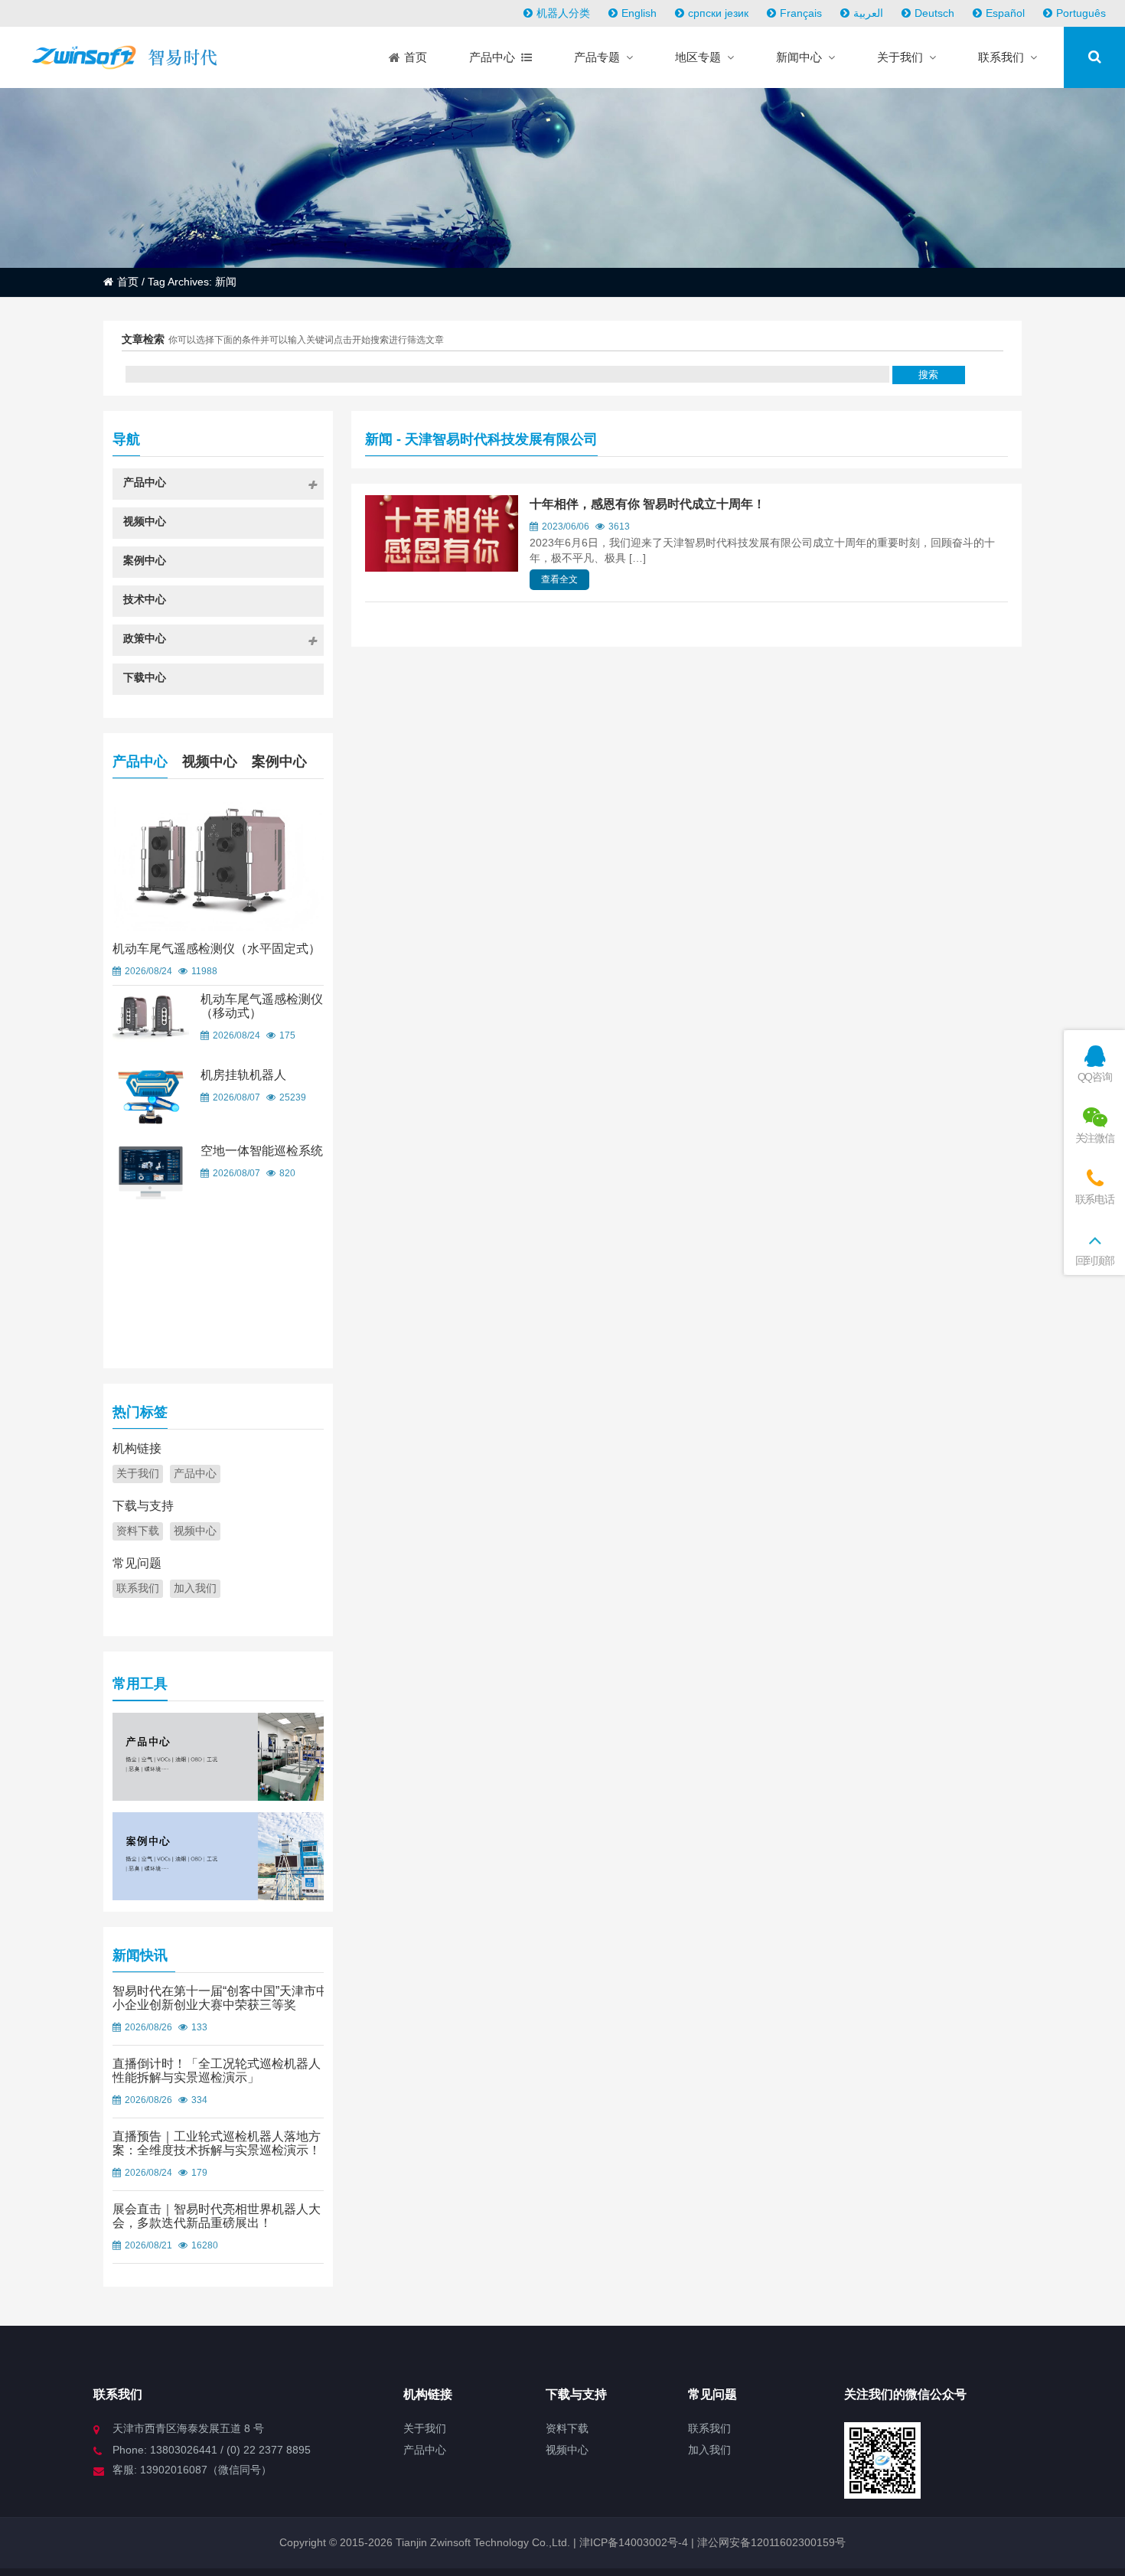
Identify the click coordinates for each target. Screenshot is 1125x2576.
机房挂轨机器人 (243, 1075)
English (639, 13)
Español (1005, 13)
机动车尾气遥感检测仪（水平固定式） (217, 949)
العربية (868, 13)
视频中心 (210, 761)
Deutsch (934, 13)
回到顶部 (1095, 1260)
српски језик (718, 13)
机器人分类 (563, 13)
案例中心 (279, 761)
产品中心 (140, 761)
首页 (128, 282)
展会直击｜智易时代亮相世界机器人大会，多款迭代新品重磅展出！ (217, 2216)
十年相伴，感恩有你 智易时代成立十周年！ (647, 504)
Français (801, 13)
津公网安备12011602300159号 (771, 2542)
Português (1081, 13)
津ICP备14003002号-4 (632, 2542)
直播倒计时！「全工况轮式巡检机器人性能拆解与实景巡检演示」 (217, 2071)
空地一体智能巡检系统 (262, 1151)
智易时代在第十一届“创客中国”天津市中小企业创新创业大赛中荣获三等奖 (220, 1998)
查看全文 (559, 579)
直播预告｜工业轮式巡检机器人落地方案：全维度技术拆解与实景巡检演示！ (217, 2143)
